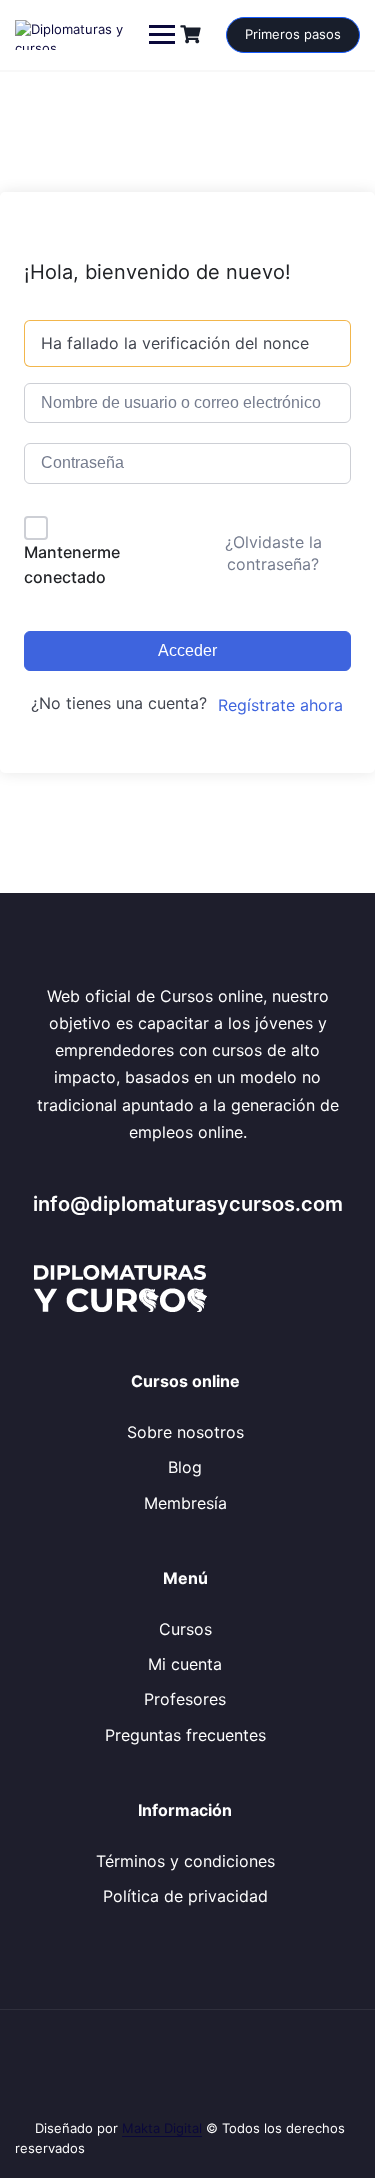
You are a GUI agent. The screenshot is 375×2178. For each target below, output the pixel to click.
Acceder (187, 650)
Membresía (185, 1503)
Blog (185, 1467)
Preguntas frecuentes (185, 1735)
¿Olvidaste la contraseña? (273, 553)
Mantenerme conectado (72, 565)
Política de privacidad (185, 1896)
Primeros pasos (293, 34)
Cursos (185, 1629)
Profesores (185, 1699)
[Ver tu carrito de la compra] (193, 34)
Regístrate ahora (280, 705)
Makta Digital (162, 2128)
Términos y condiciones (185, 1861)
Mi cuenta (185, 1664)
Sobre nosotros (185, 1432)
